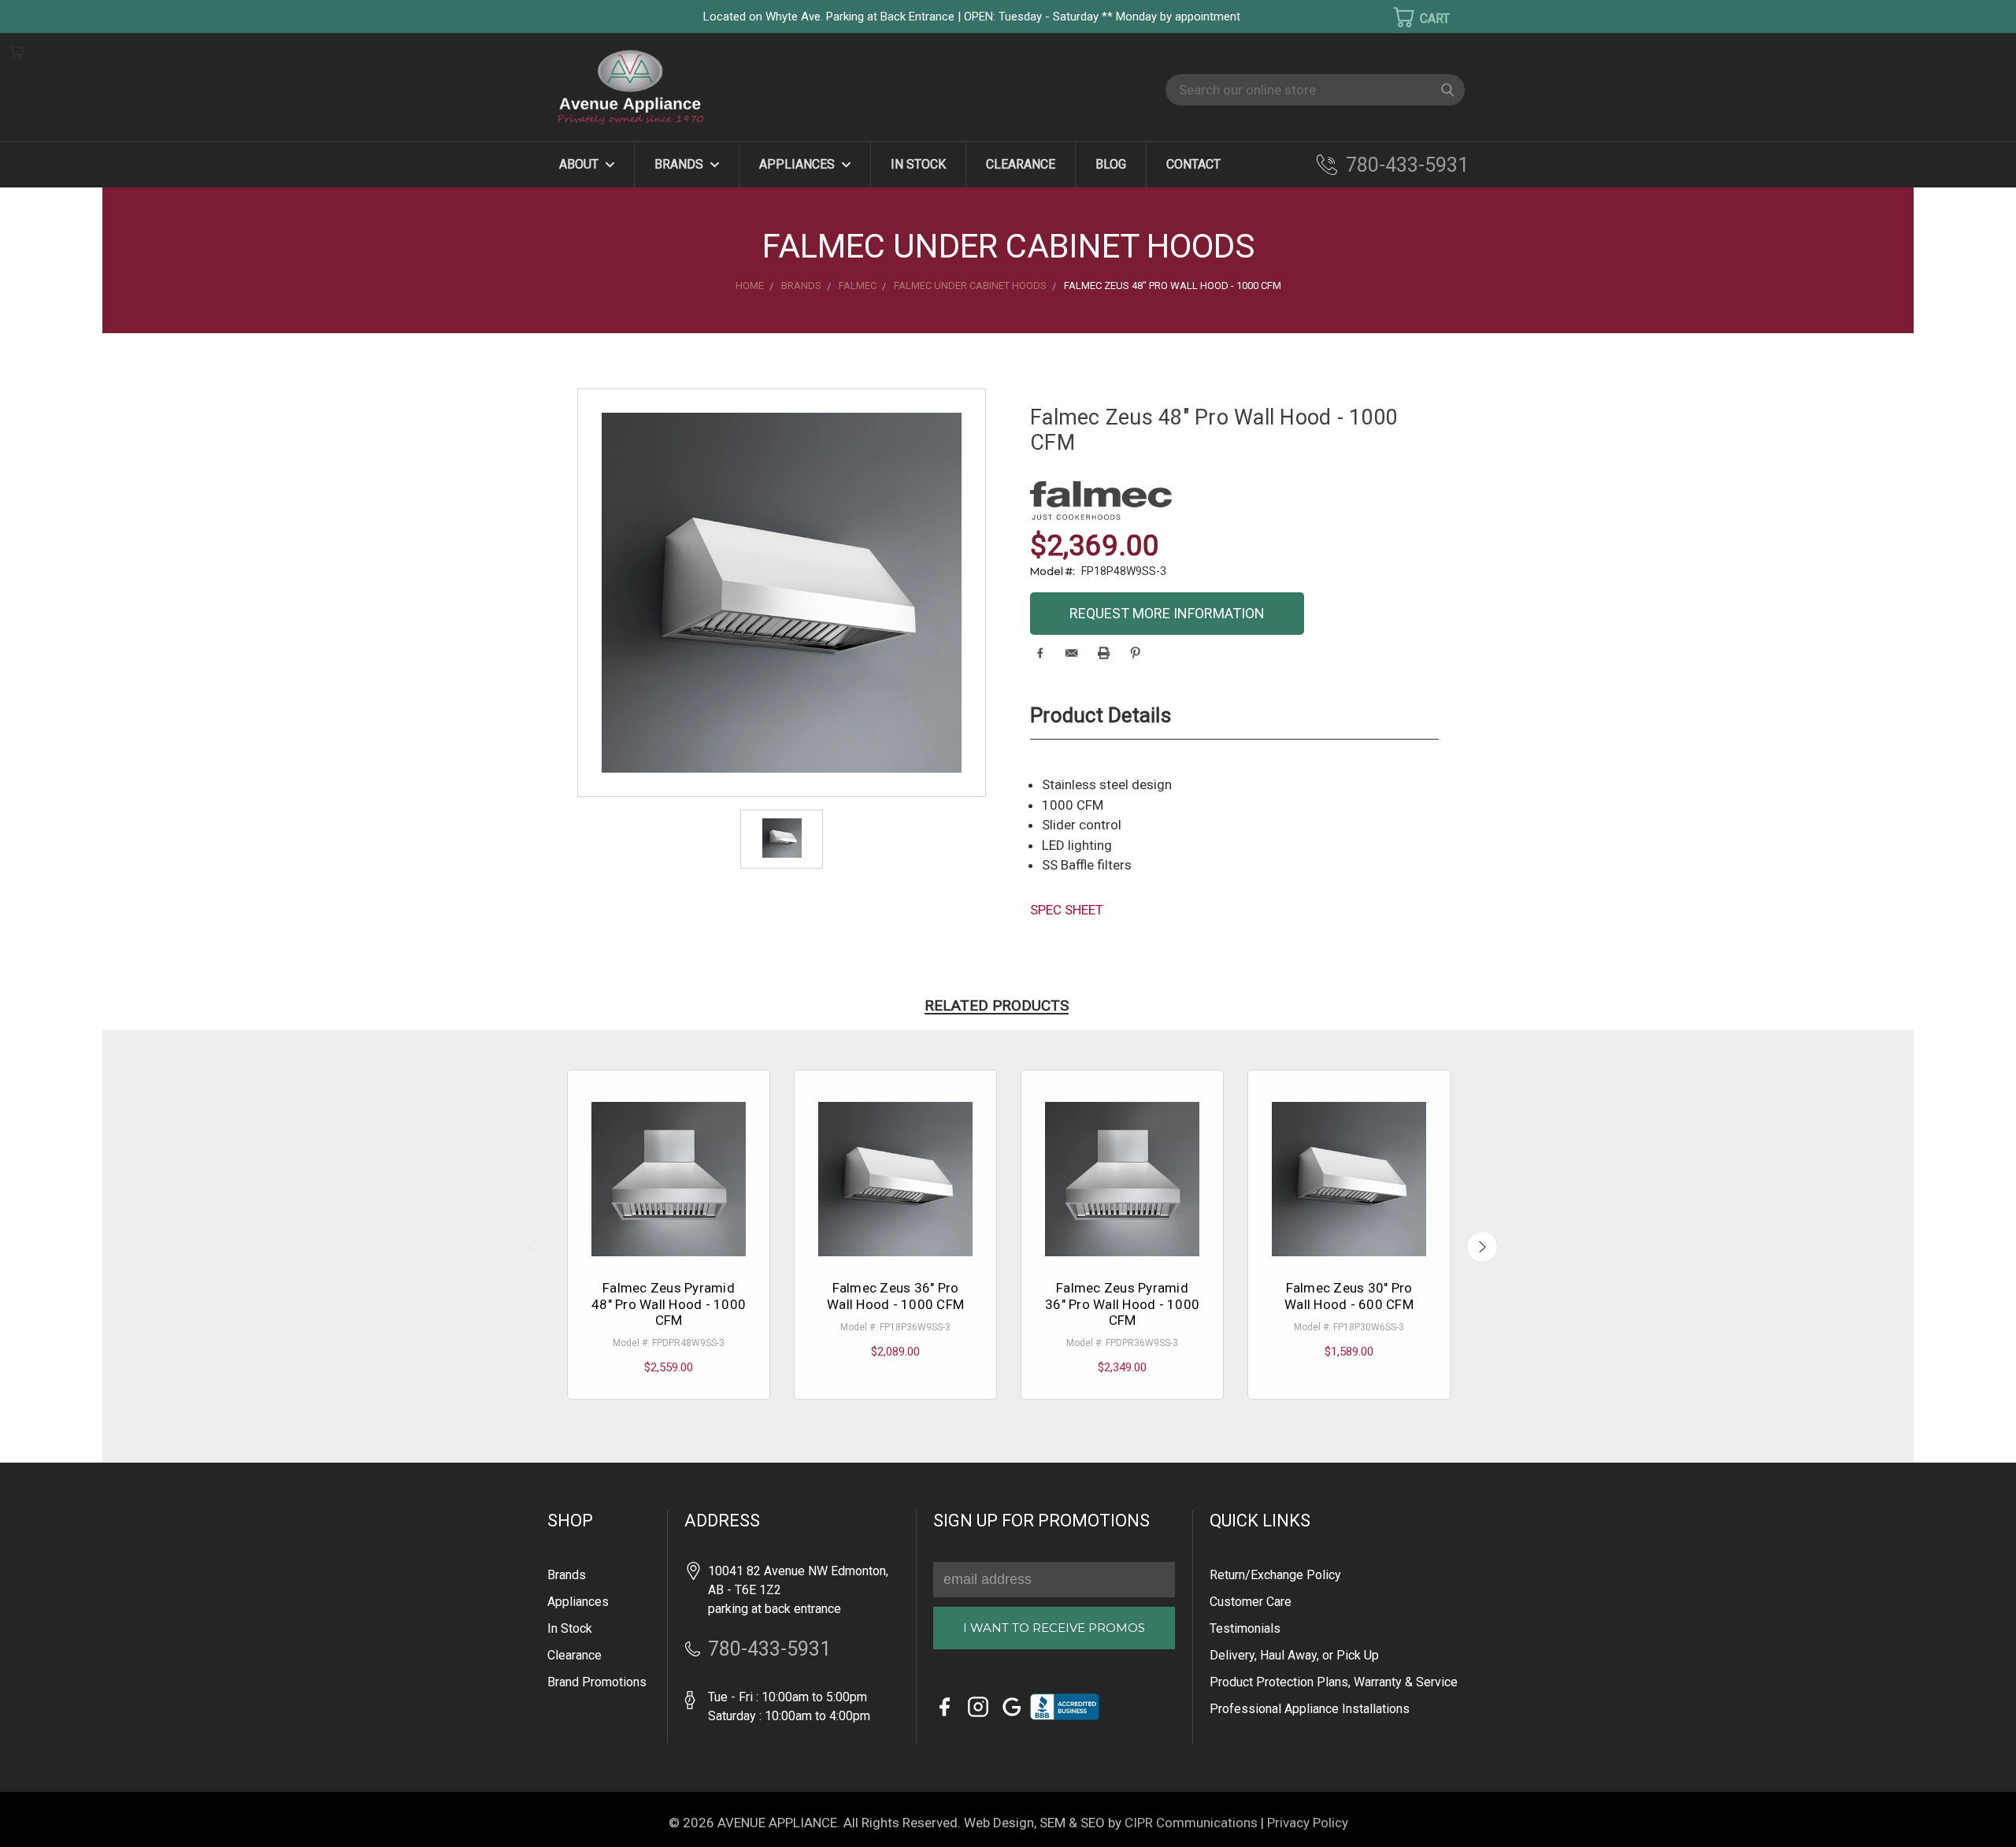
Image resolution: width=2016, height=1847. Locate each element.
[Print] (1104, 653)
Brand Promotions (597, 1682)
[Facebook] (1040, 653)
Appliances (799, 164)
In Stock (918, 164)
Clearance (1021, 164)
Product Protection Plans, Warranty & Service (1334, 1682)
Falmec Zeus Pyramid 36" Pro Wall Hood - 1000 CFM (1122, 1304)
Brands (680, 164)
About (580, 164)
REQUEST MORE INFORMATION (1167, 613)
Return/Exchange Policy (1275, 1575)
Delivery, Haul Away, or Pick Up (1294, 1655)
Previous (534, 1247)
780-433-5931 (1407, 165)
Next (1482, 1247)
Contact (1193, 164)
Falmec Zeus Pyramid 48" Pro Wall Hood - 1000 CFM (669, 1304)
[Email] (1071, 653)
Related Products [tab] (997, 1005)
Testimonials (1245, 1628)
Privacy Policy (1308, 1823)
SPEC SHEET (1067, 910)
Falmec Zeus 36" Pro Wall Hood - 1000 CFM (895, 1296)
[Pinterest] (1135, 653)
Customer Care (1251, 1602)
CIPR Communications (1191, 1823)
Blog (1111, 164)
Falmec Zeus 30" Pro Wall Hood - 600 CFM (1349, 1296)
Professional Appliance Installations (1310, 1709)
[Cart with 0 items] (1411, 17)
